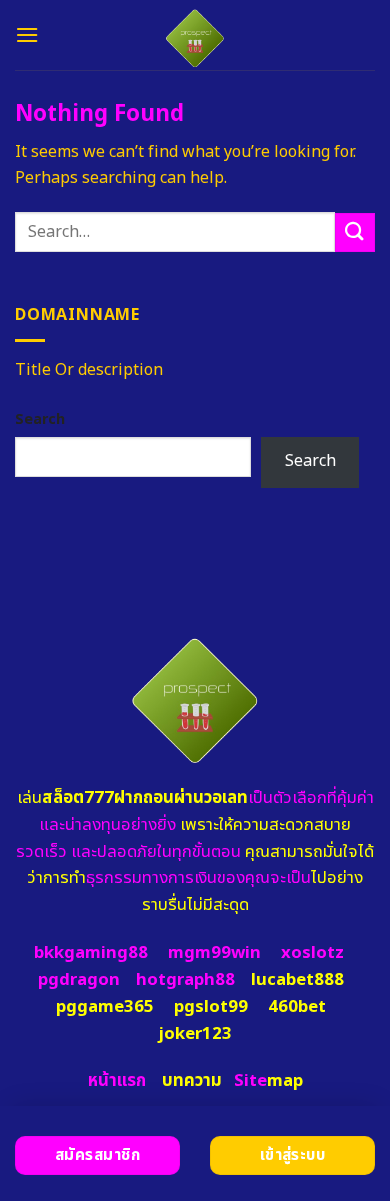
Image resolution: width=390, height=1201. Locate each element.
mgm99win (214, 953)
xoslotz (312, 953)
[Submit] (355, 232)
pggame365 (105, 1007)
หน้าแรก (117, 1081)
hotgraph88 (185, 980)
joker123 (195, 1034)
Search (40, 419)
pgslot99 (211, 1007)
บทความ (192, 1081)
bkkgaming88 (91, 953)
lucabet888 (297, 980)
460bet (297, 1007)
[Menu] (27, 34)
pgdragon (79, 980)
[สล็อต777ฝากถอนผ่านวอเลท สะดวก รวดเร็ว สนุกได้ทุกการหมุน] (195, 35)
